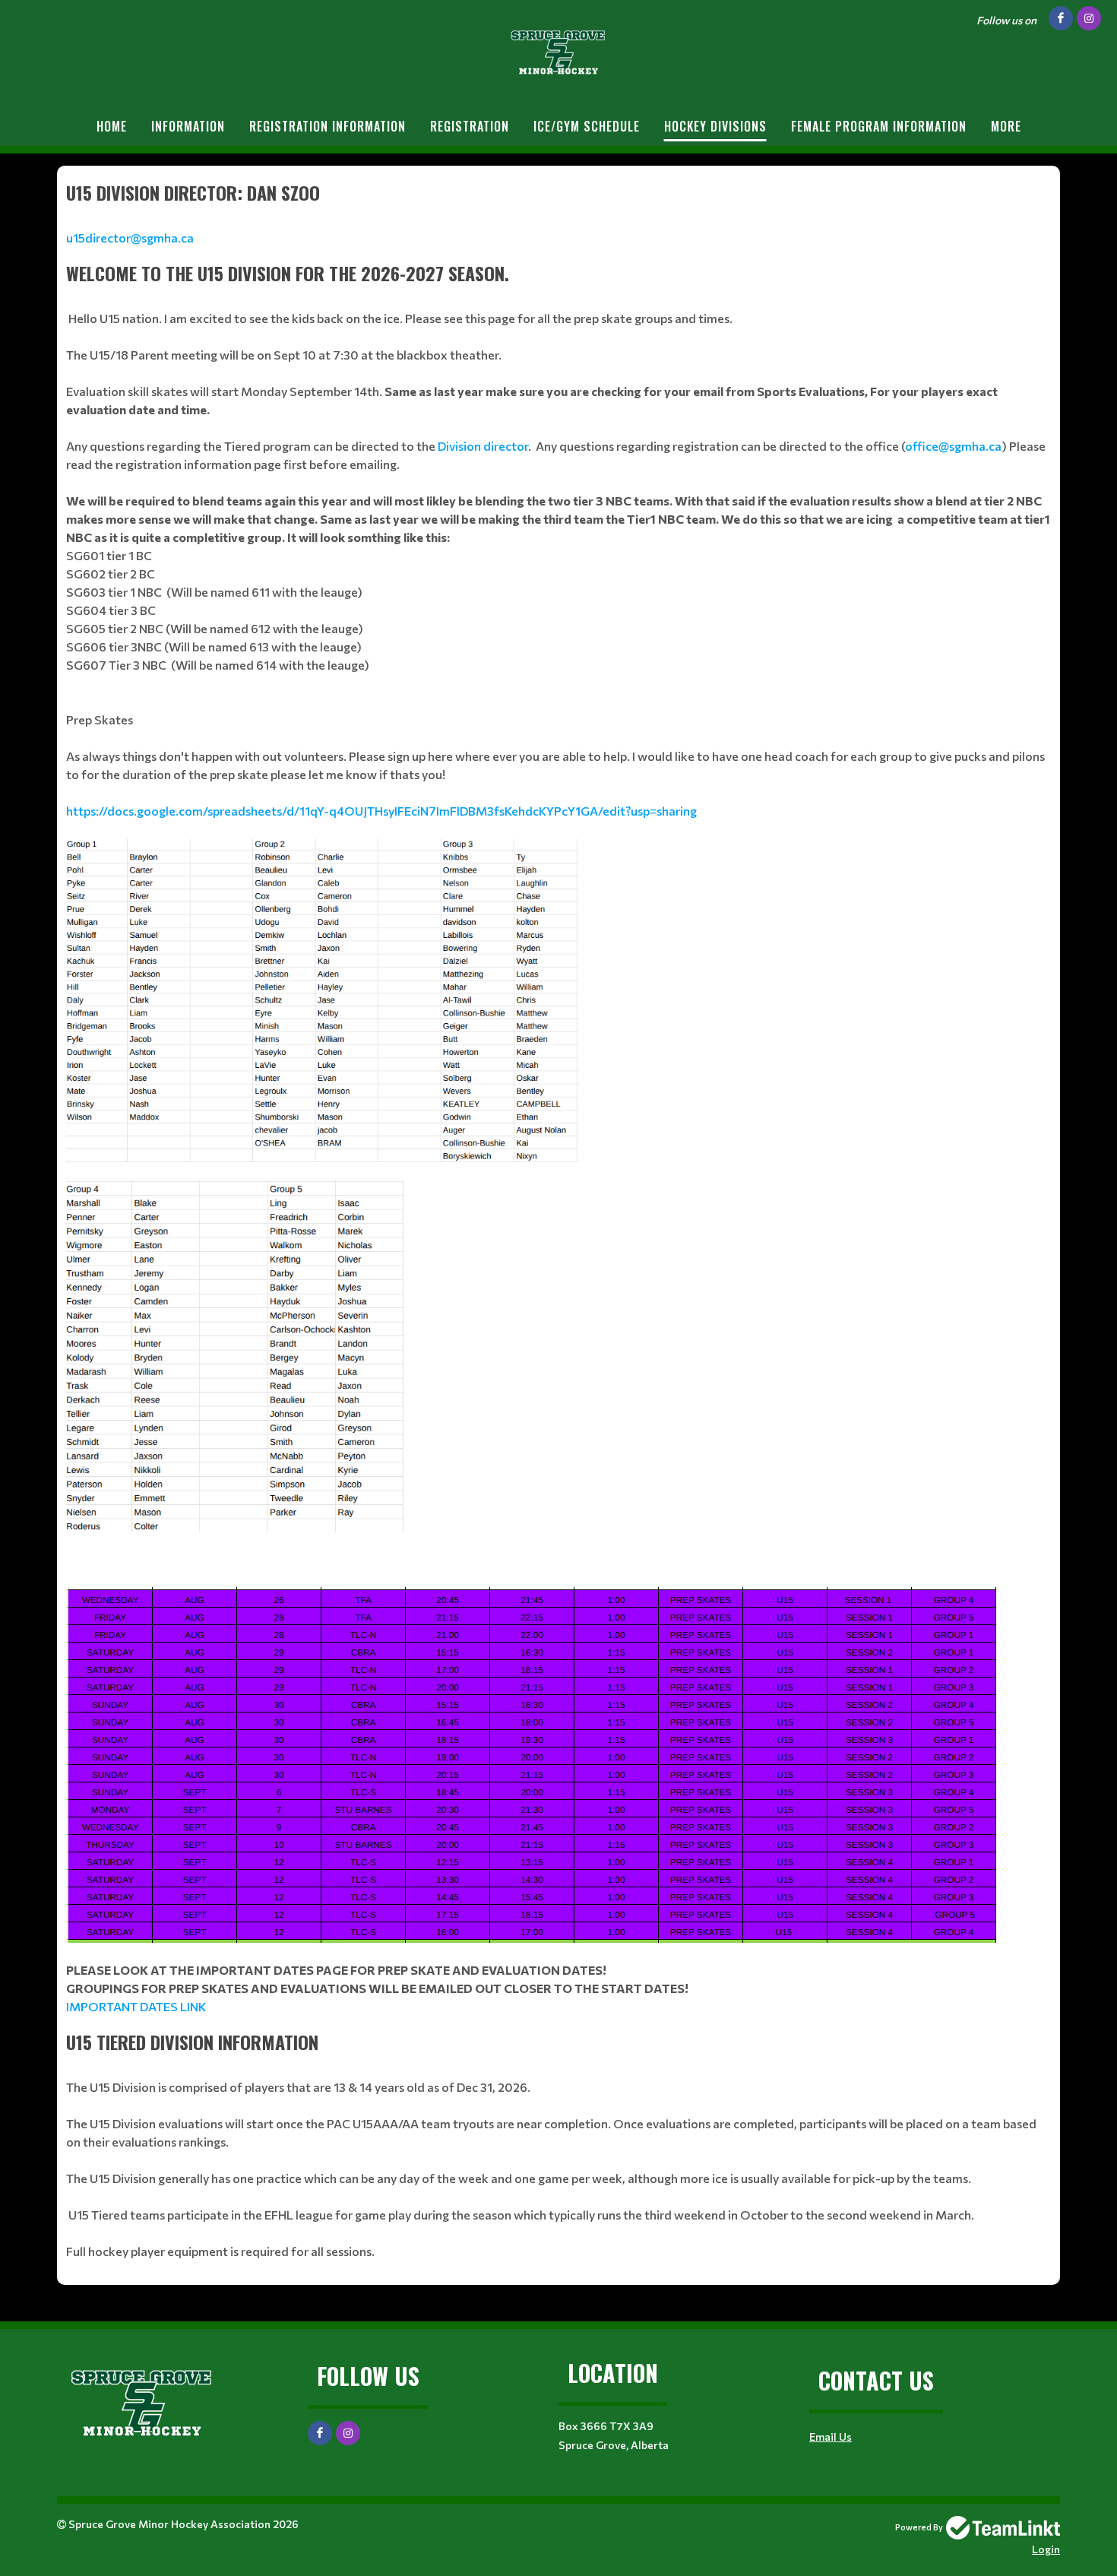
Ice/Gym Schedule (587, 126)
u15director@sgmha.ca (130, 238)
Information (188, 126)
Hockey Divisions (715, 126)
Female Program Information (879, 126)
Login (1046, 2549)
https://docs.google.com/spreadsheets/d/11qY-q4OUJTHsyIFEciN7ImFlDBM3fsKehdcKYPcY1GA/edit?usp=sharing (381, 811)
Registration (470, 126)
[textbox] (558, 213)
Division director (483, 446)
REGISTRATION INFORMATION (328, 126)
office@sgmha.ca (953, 446)
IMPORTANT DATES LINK (136, 2006)
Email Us (831, 2437)
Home (112, 126)
